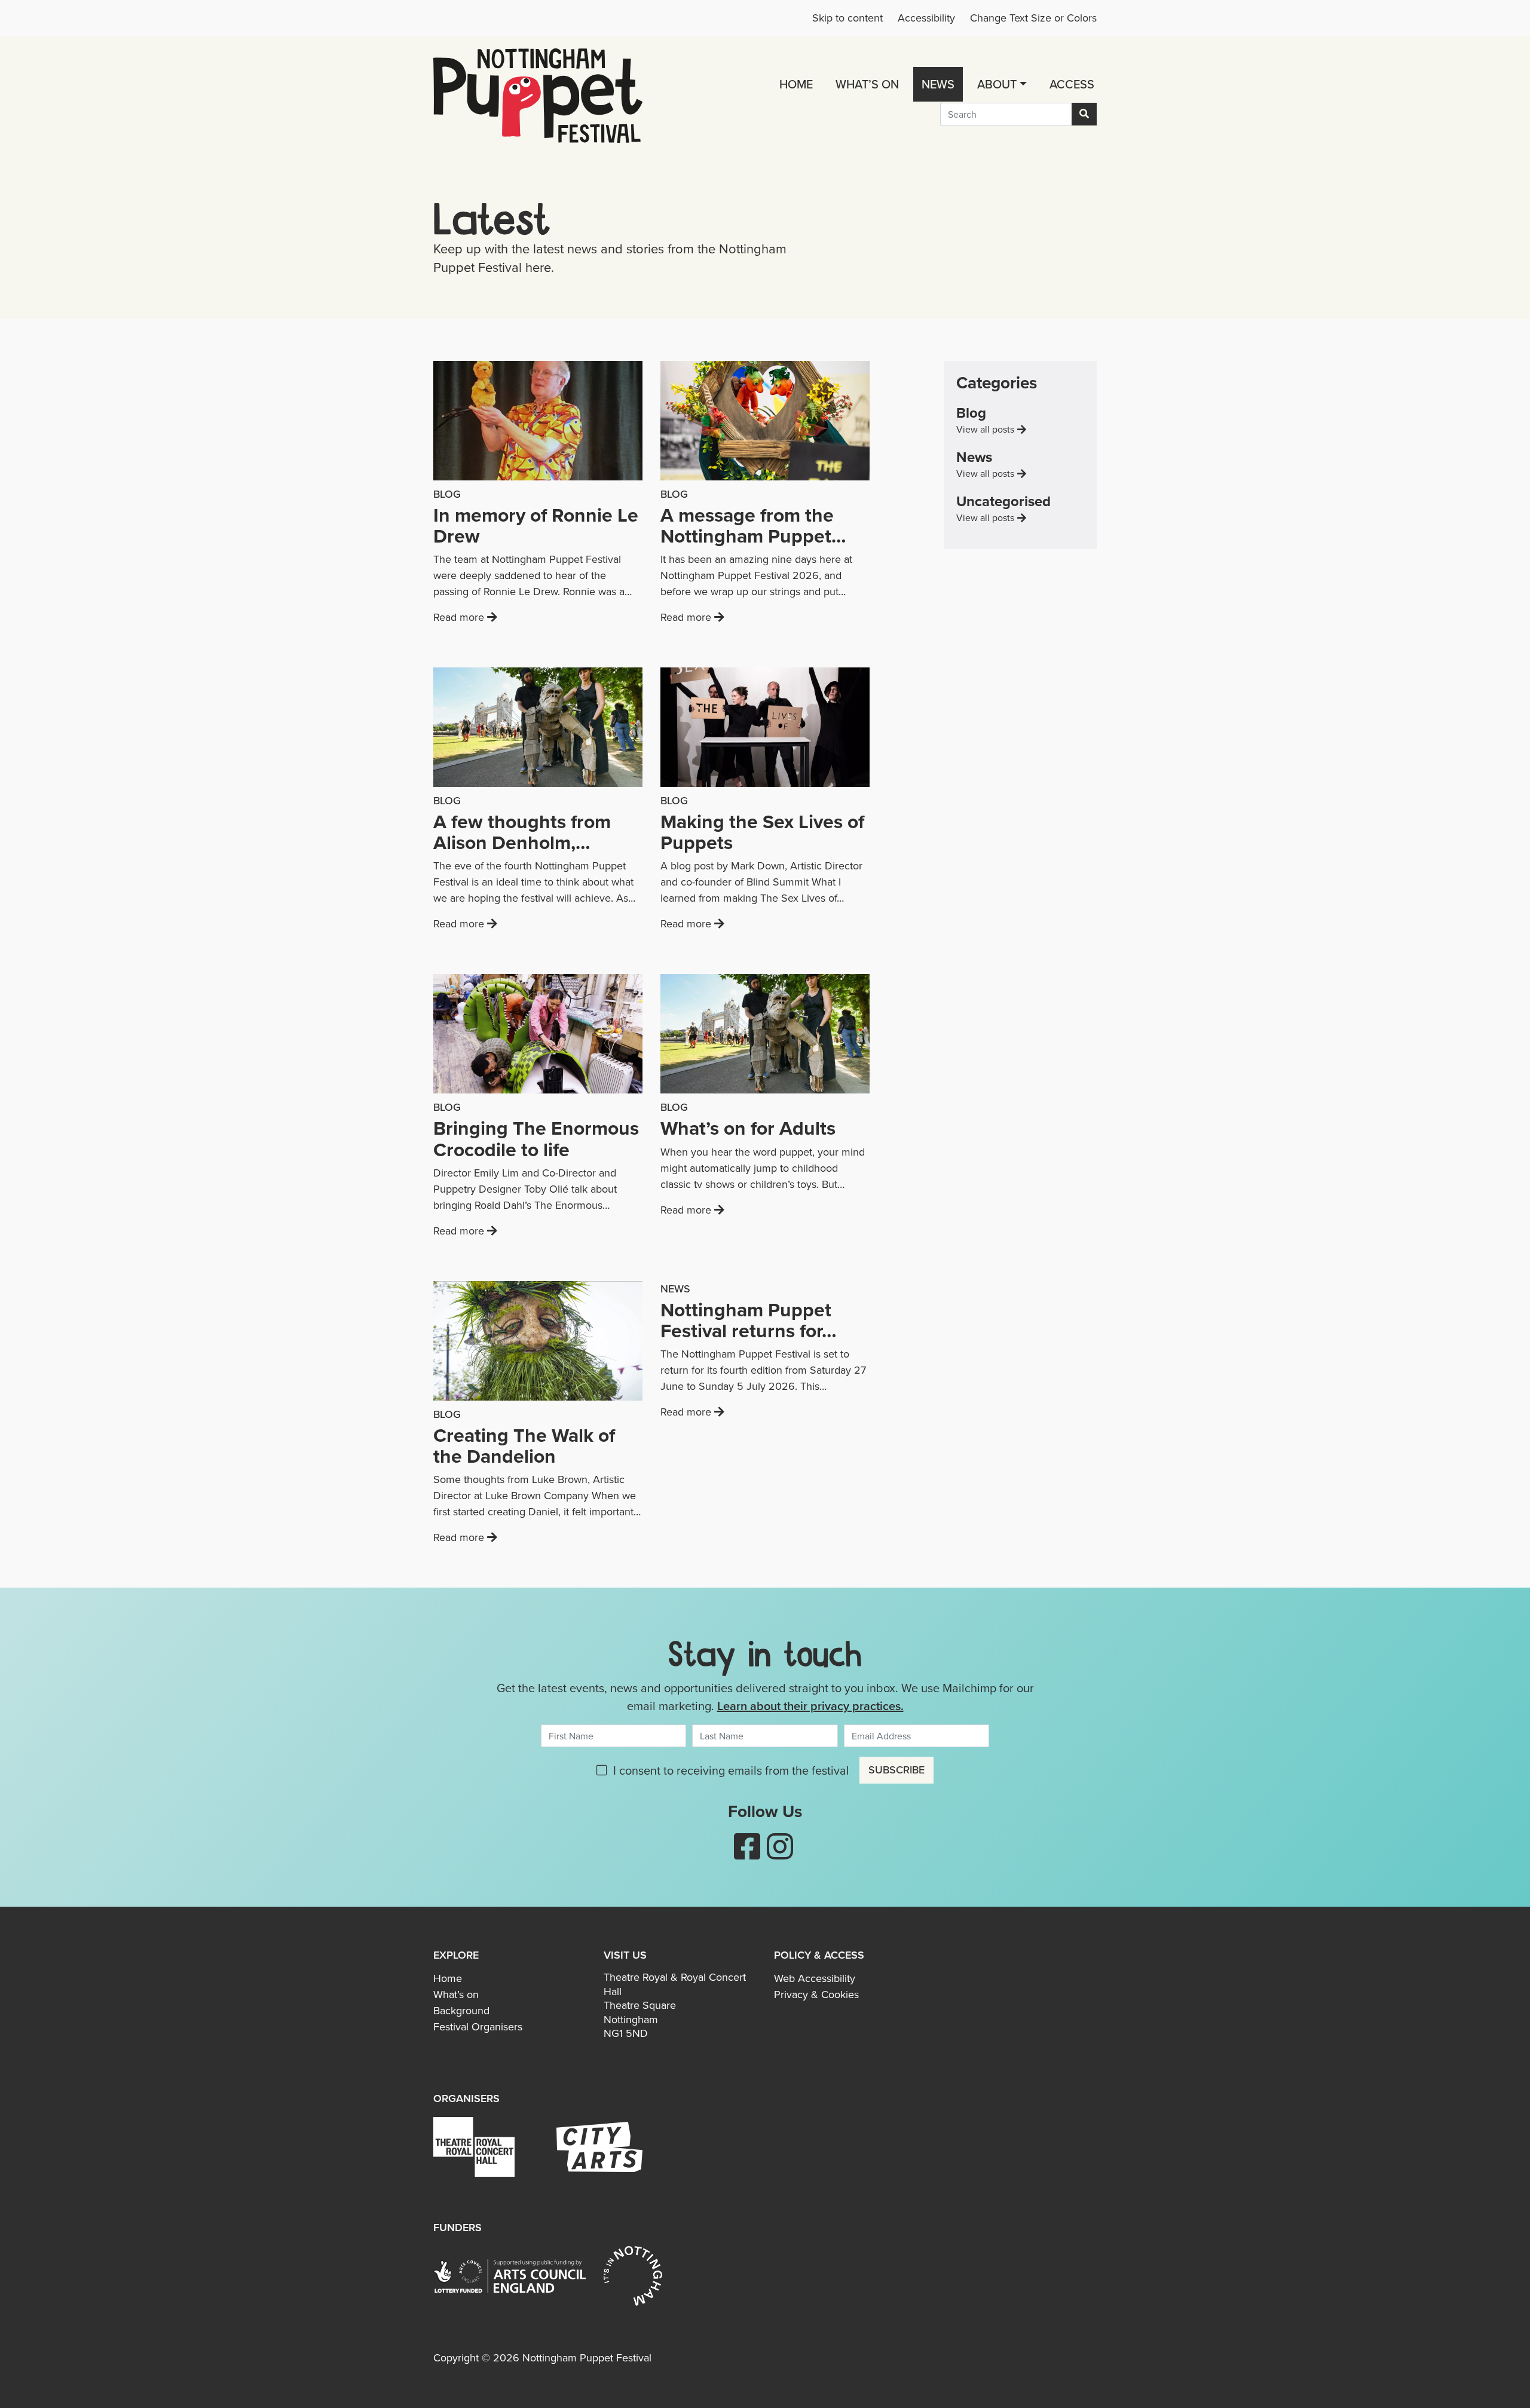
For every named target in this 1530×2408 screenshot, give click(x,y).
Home (796, 84)
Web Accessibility (815, 1978)
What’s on (867, 84)
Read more (533, 617)
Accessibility (926, 18)
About (997, 84)
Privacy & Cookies (816, 1995)
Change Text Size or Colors (1033, 18)
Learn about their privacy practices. (810, 1706)
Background (461, 2011)
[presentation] (538, 422)
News (938, 84)
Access (1072, 84)
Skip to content (847, 18)
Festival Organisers (478, 2027)
